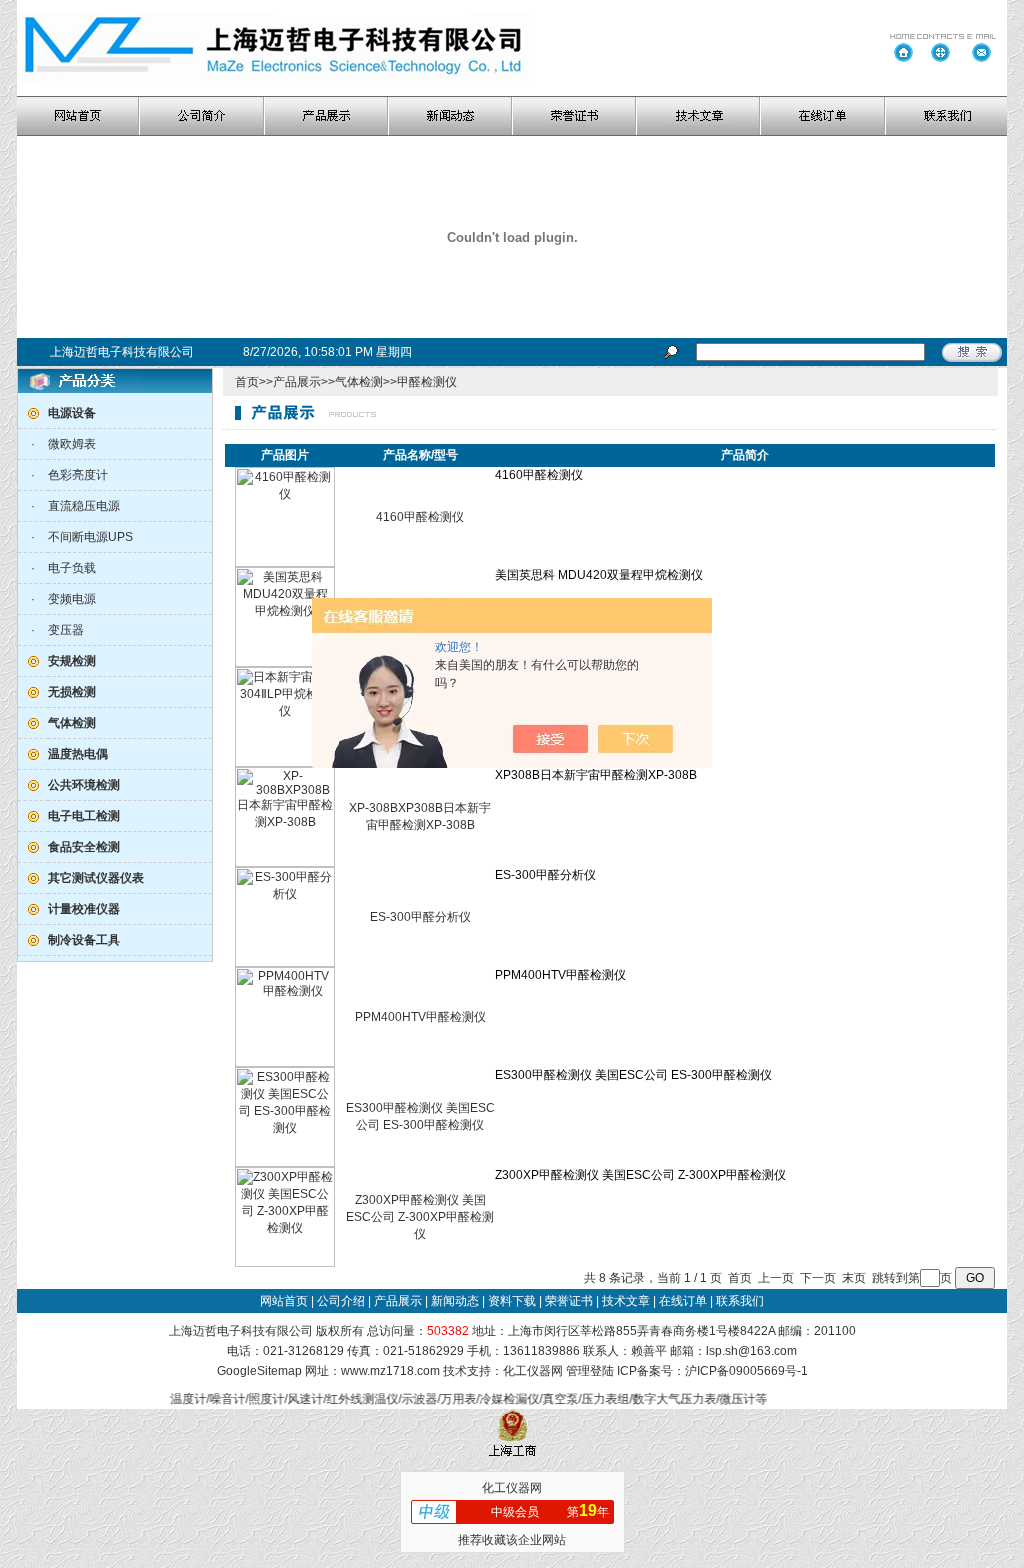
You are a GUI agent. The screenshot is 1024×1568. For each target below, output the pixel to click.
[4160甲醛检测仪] (285, 563)
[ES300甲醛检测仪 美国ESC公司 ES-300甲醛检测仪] (285, 1163)
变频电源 (72, 599)
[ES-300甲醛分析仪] (285, 963)
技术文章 (626, 1301)
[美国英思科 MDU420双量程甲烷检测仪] (285, 663)
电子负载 (72, 568)
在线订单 (683, 1301)
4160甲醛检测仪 (420, 517)
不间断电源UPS (90, 537)
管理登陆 (590, 1371)
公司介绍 (341, 1301)
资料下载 (512, 1301)
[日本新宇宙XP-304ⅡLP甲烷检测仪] (285, 763)
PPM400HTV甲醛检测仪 (420, 1017)
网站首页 (284, 1301)
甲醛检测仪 (427, 382)
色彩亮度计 (78, 475)
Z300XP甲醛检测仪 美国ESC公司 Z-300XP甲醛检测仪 (420, 1217)
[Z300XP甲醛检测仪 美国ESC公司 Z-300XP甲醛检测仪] (285, 1263)
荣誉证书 (569, 1301)
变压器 (66, 630)
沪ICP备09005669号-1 (746, 1371)
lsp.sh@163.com (751, 1351)
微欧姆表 (72, 444)
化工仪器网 (533, 1371)
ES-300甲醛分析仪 (420, 917)
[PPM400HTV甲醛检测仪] (285, 1063)
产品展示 (297, 382)
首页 (247, 382)
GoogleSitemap (259, 1371)
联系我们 (740, 1301)
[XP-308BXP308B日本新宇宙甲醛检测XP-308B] (285, 863)
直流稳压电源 (84, 506)
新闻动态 (455, 1301)
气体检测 (359, 382)
